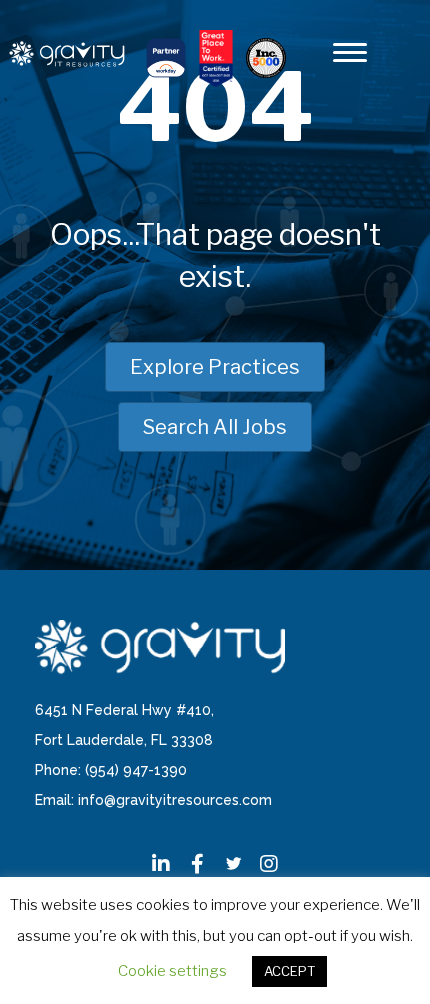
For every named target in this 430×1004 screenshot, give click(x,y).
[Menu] (350, 53)
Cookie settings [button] (172, 971)
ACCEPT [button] (289, 971)
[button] (161, 864)
